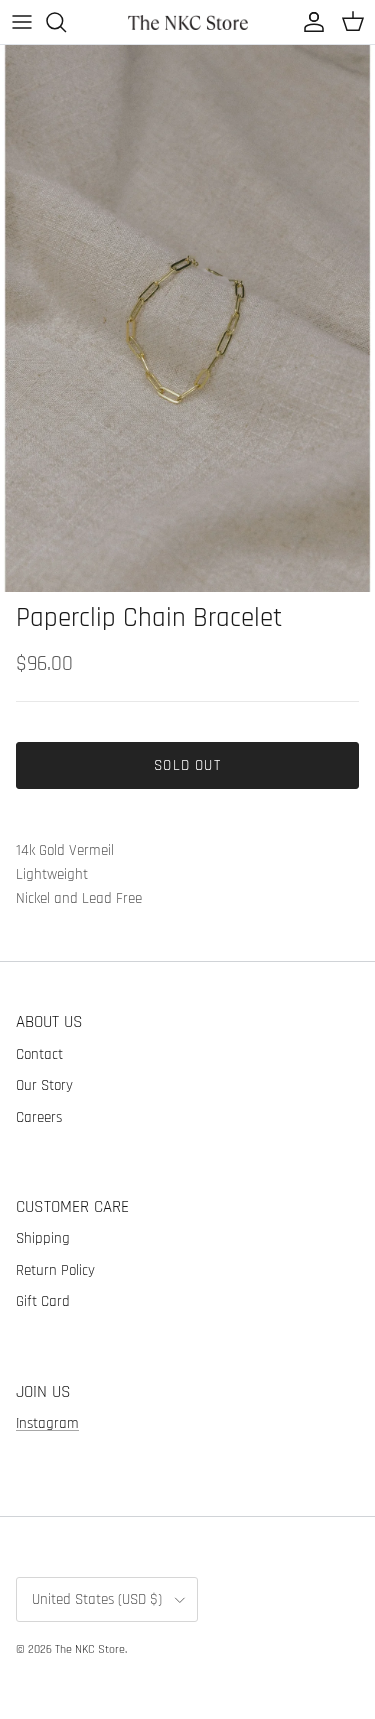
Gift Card (43, 1301)
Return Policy (55, 1270)
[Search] (66, 22)
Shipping (43, 1238)
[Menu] (22, 22)
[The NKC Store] (188, 21)
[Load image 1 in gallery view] (187, 318)
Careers (39, 1117)
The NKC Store (90, 1649)
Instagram (47, 1423)
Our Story (44, 1085)
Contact (39, 1054)
